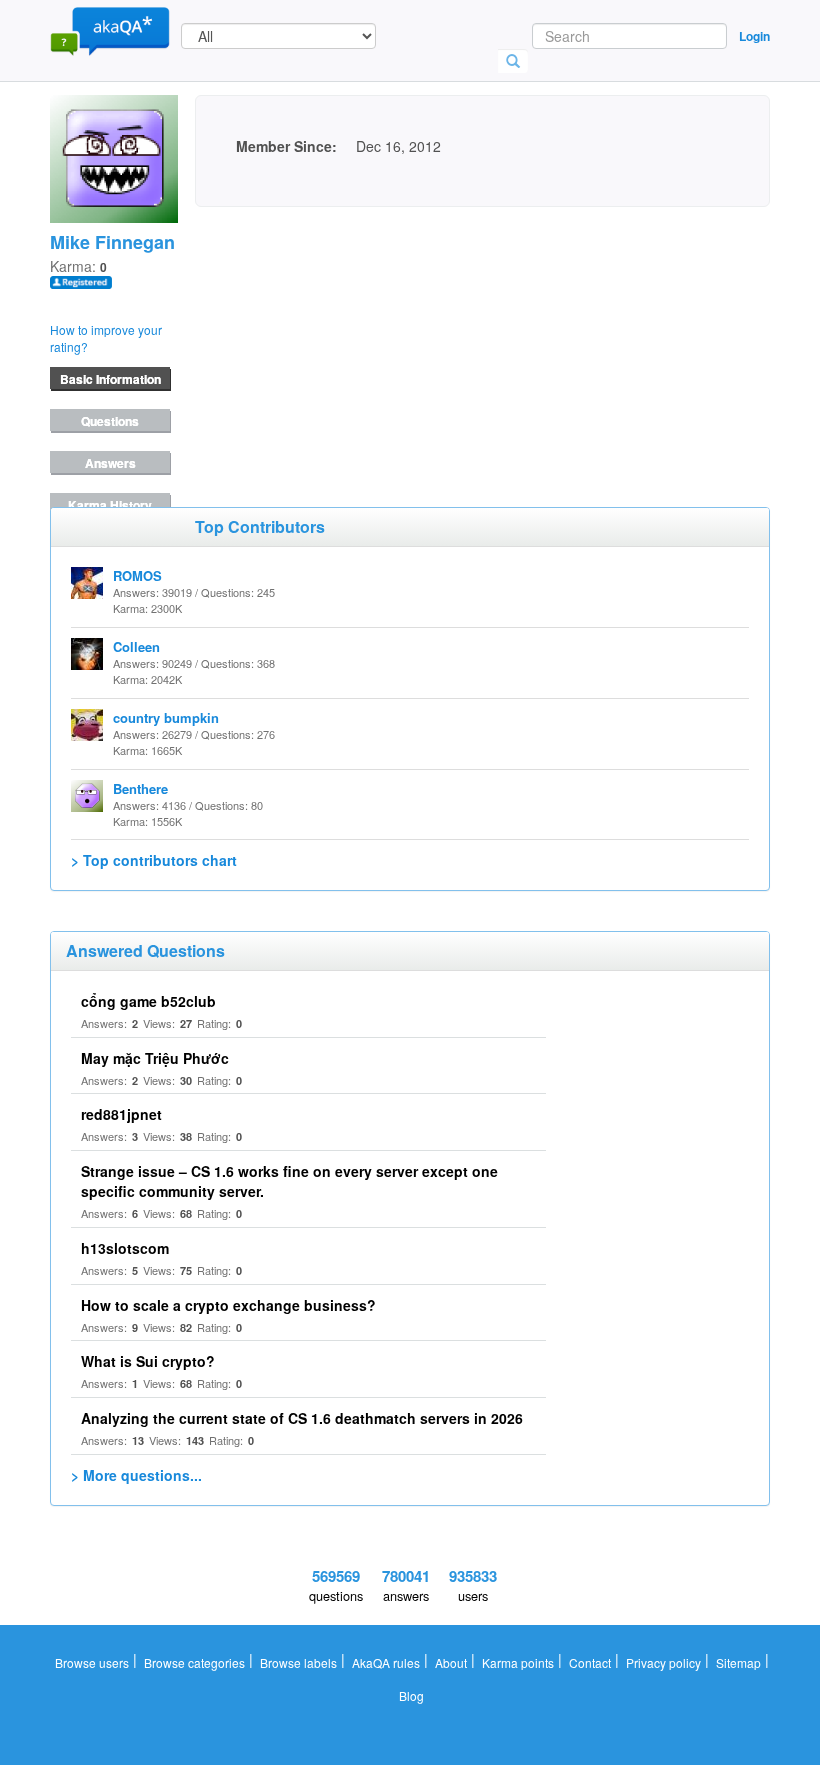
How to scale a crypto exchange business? (228, 1305)
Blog (411, 1695)
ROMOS (137, 575)
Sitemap (738, 1662)
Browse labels (298, 1662)
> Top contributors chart (154, 860)
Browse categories (194, 1662)
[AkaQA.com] (110, 30)
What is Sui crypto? (148, 1361)
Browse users (92, 1662)
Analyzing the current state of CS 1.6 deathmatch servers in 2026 (302, 1418)
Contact (590, 1662)
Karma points (518, 1662)
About (451, 1662)
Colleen (136, 646)
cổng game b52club (148, 1001)
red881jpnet (121, 1114)
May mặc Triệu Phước (155, 1058)
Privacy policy (663, 1662)
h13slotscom (125, 1248)
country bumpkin (166, 717)
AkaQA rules (386, 1662)
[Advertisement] (345, 332)
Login (754, 36)
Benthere (140, 788)
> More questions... (136, 1475)
